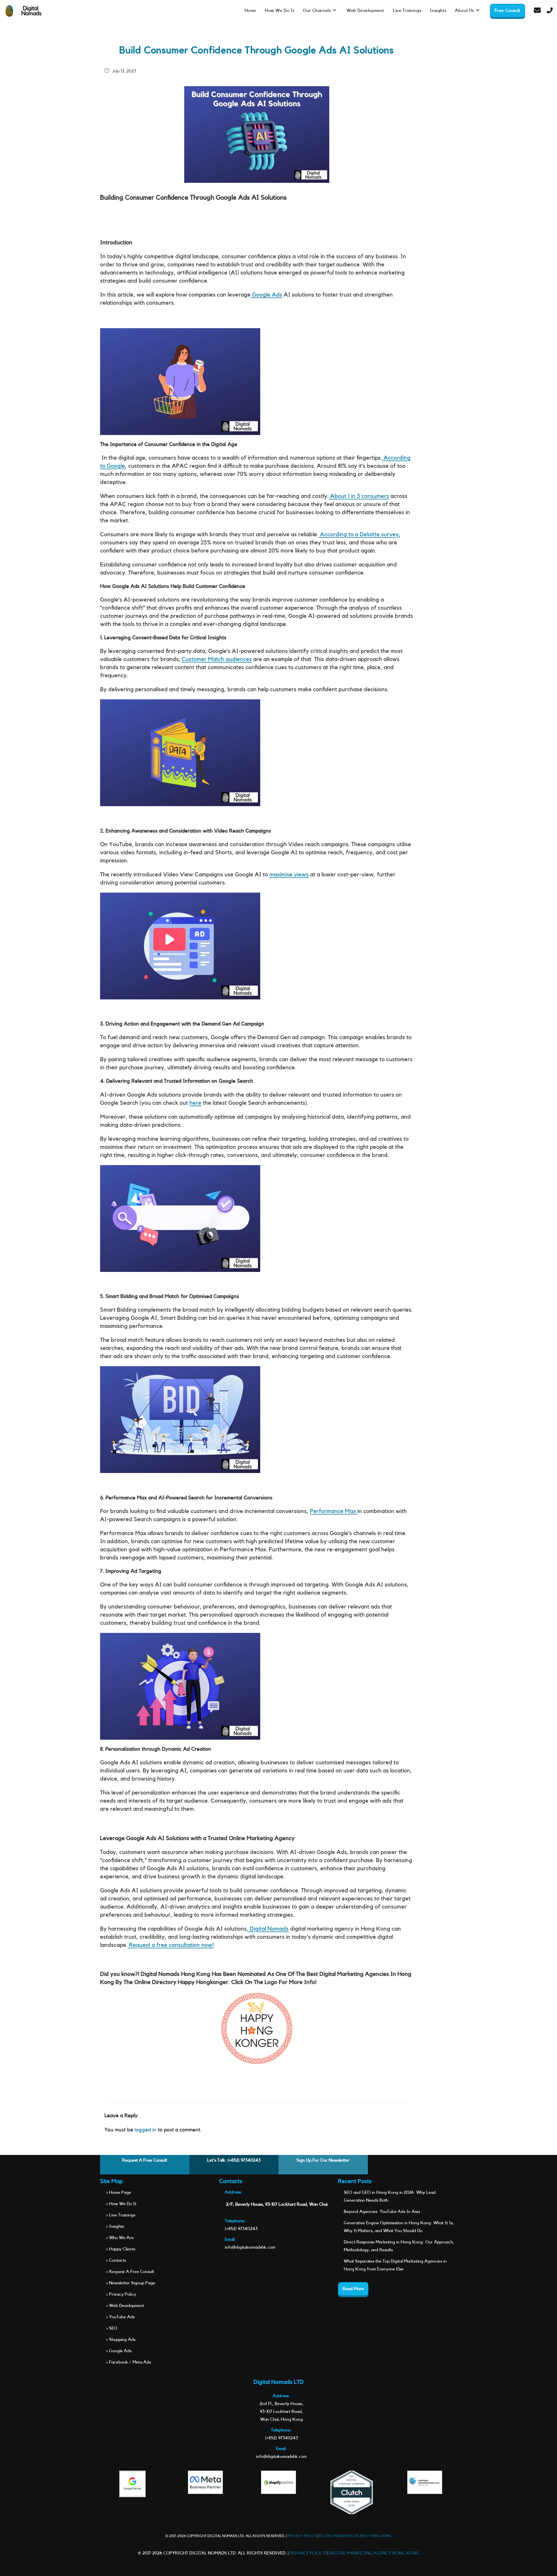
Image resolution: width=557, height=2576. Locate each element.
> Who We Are (120, 2238)
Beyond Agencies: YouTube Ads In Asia (382, 2212)
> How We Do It (121, 2204)
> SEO (112, 2328)
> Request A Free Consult (130, 2272)
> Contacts (116, 2260)
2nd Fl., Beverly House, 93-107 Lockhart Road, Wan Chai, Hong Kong (282, 2412)
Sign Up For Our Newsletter (323, 2160)
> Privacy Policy (121, 2294)
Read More (353, 2289)
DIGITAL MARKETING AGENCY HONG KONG (355, 2536)
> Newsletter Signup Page (131, 2283)
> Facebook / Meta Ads (128, 2362)
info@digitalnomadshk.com (250, 2247)
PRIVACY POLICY (302, 2536)
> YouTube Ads (120, 2317)
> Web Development (125, 2306)
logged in (145, 2130)
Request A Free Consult (145, 2160)
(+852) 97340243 (244, 2160)
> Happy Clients (121, 2249)
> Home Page (119, 2193)
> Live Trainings (121, 2215)
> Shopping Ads (121, 2340)
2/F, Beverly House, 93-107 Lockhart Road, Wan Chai (277, 2204)
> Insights (115, 2226)
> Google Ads (119, 2351)
